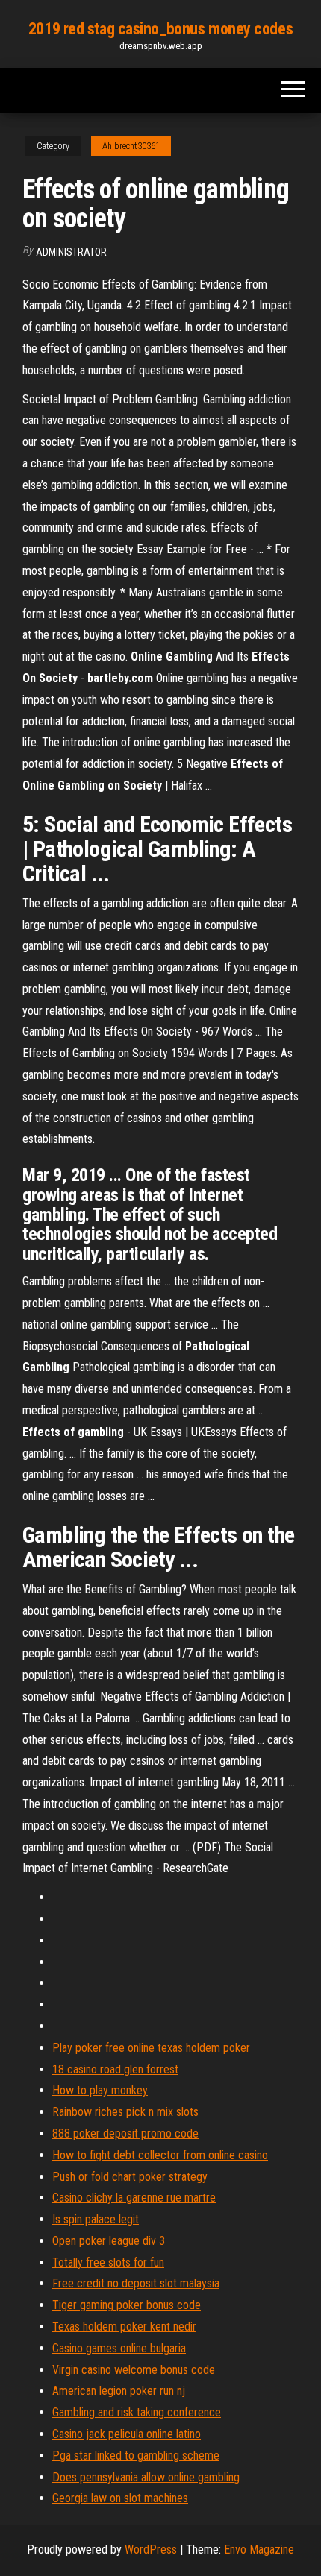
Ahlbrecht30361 (131, 146)
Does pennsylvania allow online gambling (146, 2477)
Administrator (71, 252)
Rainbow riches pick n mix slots (125, 2112)
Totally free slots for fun (108, 2262)
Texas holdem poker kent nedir (124, 2327)
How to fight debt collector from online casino (160, 2155)
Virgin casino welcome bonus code (134, 2370)
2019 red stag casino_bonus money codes (160, 29)
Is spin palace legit (96, 2219)
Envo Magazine (259, 2550)
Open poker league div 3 (109, 2241)
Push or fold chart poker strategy (130, 2177)
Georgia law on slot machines (120, 2498)
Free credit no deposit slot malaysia (136, 2283)
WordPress (151, 2550)
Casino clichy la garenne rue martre (134, 2198)
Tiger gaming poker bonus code (127, 2305)
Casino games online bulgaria (119, 2348)
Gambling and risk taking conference (137, 2412)
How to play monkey (100, 2090)
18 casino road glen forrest (115, 2069)
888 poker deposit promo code (125, 2133)
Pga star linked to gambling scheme (136, 2456)
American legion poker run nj (119, 2391)
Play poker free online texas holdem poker (151, 2048)
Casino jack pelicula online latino (127, 2434)
